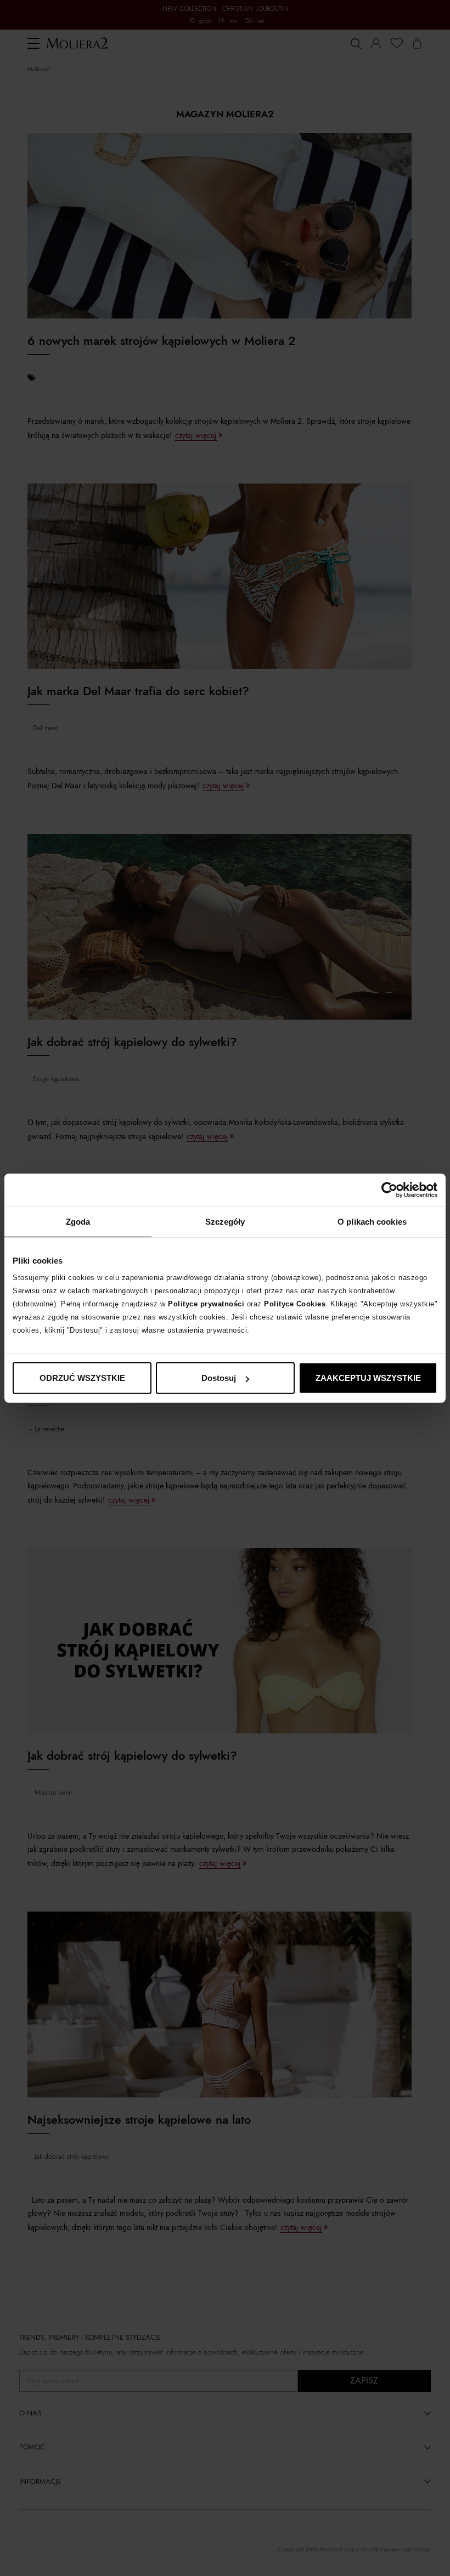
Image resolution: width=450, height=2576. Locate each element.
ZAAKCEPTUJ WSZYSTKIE (368, 1378)
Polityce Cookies (295, 1304)
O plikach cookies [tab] (372, 1221)
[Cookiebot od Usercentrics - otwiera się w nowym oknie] (389, 1190)
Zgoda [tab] (78, 1221)
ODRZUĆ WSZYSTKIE (82, 1378)
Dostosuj (219, 1378)
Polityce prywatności (206, 1304)
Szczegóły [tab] (225, 1221)
